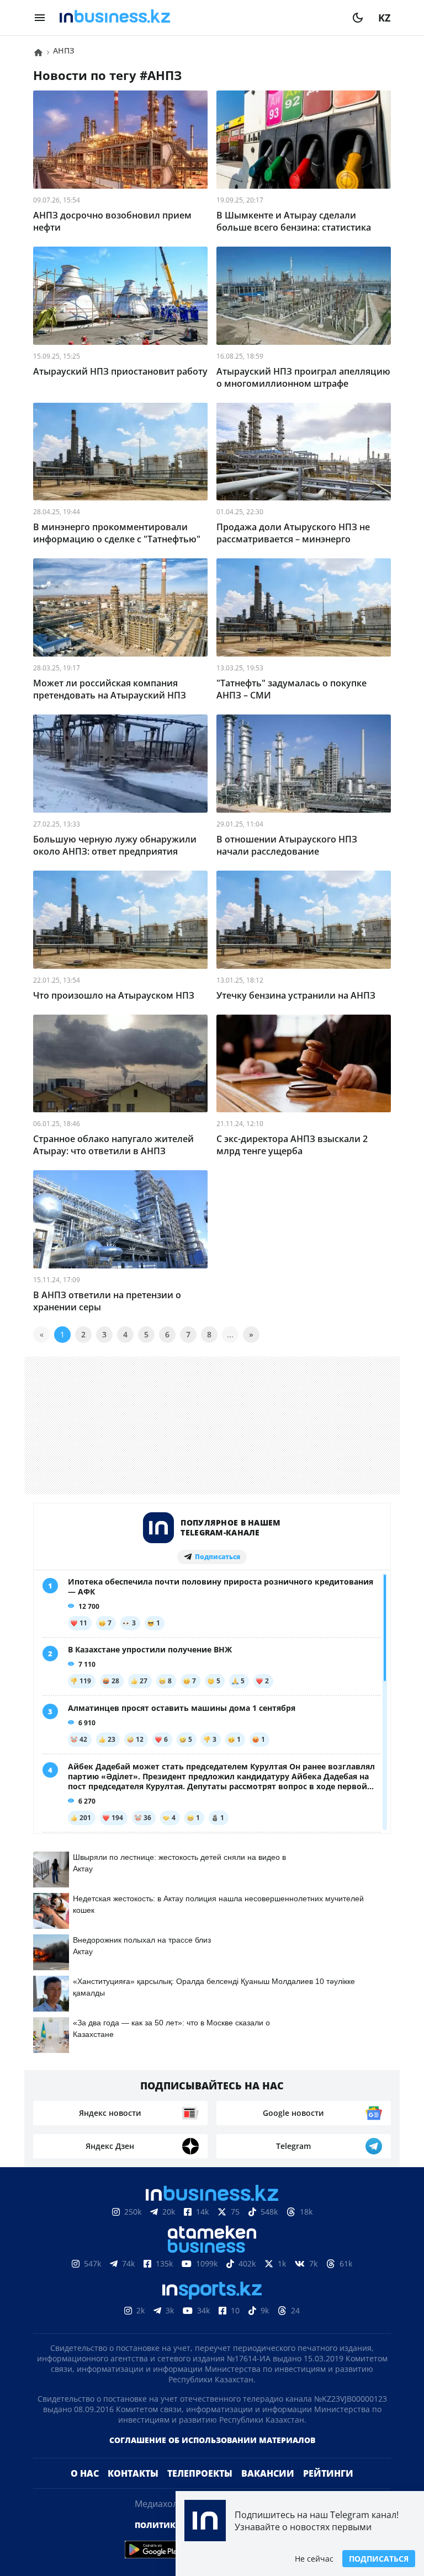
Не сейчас (314, 2559)
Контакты (133, 2491)
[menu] (40, 18)
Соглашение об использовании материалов (212, 2458)
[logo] (199, 18)
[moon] (358, 18)
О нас (85, 2491)
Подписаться (379, 2559)
